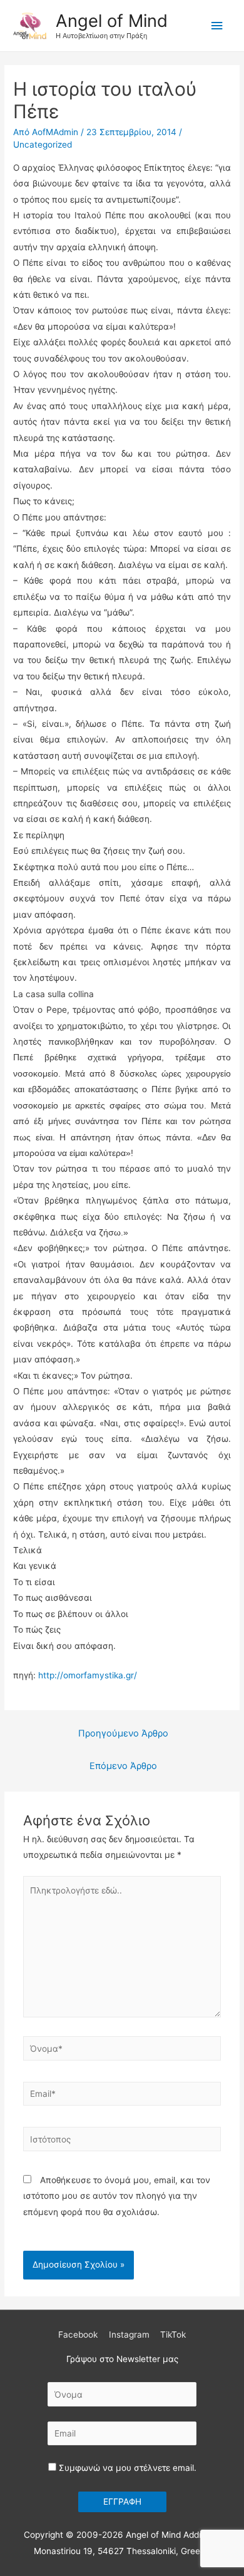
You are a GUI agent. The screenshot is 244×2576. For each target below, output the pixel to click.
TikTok (173, 2335)
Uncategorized (43, 145)
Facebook (78, 2335)
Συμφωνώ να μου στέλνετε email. (126, 2468)
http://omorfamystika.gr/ (88, 1675)
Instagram (129, 2335)
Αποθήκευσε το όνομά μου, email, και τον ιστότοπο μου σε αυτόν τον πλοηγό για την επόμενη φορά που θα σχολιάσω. (117, 2196)
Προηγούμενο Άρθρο (123, 1733)
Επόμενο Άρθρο (123, 1766)
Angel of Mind (112, 21)
